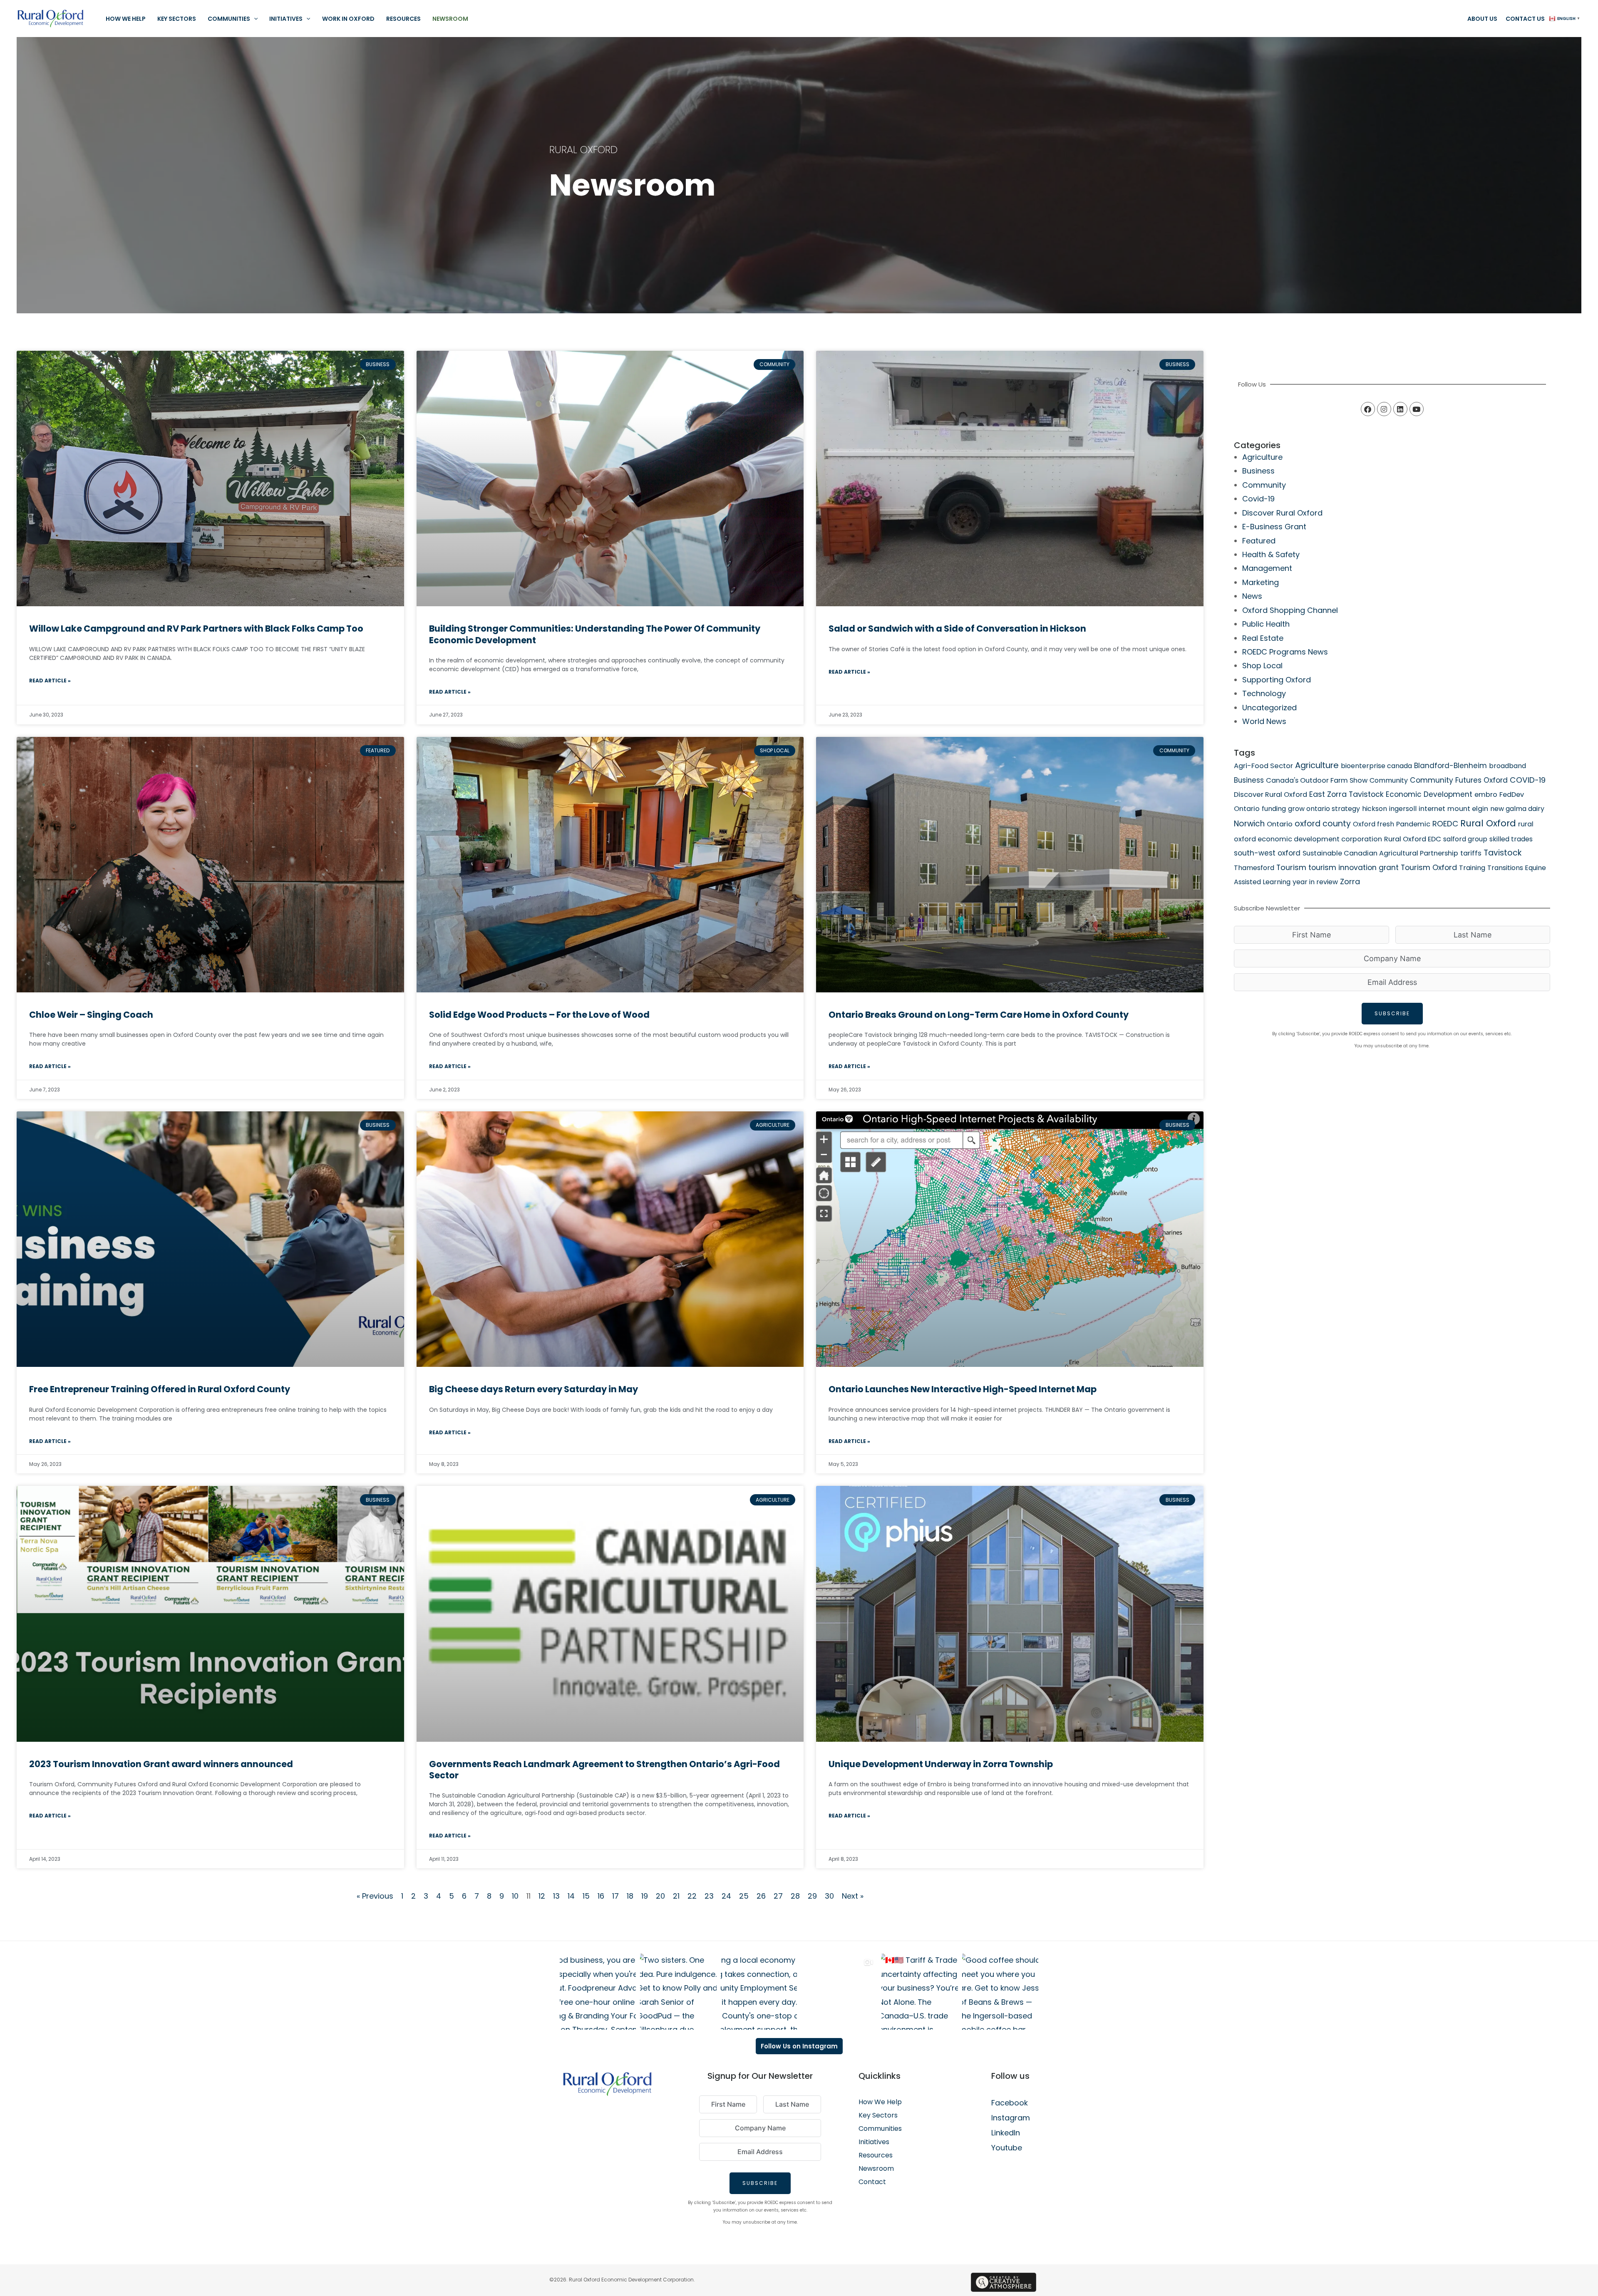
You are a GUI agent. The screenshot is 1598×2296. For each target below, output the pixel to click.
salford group (1465, 839)
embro (1486, 795)
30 (829, 1896)
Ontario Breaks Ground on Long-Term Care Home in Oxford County (979, 1015)
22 (692, 1896)
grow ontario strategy (1324, 809)
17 (615, 1896)
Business (1258, 471)
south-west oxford (1267, 853)
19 (645, 1896)
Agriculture (1262, 457)
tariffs (1471, 853)
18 (630, 1896)
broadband (1507, 766)
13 (556, 1896)
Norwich (1249, 824)
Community (1264, 485)
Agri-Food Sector (1263, 766)
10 (515, 1896)
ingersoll (1403, 809)
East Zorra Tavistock (1346, 794)
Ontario (1280, 824)
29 (812, 1896)
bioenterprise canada (1376, 766)
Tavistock (1502, 853)
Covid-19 (1258, 499)
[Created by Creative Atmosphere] (1004, 2282)
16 (601, 1896)
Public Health (1266, 624)
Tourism (1291, 867)
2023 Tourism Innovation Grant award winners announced (161, 1764)
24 (726, 1896)
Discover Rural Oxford (1282, 513)
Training (1472, 868)
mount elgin (1468, 809)
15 (586, 1896)
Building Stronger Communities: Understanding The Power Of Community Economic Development (595, 634)
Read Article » (50, 681)
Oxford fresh (1373, 824)
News (1252, 596)
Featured (1259, 541)
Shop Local (1262, 666)
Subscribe (1392, 1013)
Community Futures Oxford (1459, 780)
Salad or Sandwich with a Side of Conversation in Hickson (957, 629)
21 (676, 1896)
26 (761, 1896)
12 (542, 1896)
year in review (1315, 882)
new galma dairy (1517, 809)
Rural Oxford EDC (1413, 839)
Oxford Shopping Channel (1290, 610)
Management (1267, 568)
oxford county (1323, 824)
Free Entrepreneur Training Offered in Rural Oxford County (160, 1389)
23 (709, 1896)
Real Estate (1263, 638)
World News (1264, 721)
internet (1432, 809)
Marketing (1261, 582)
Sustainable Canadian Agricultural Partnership (1380, 853)
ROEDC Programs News (1285, 652)
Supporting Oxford (1277, 680)
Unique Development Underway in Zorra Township (941, 1764)
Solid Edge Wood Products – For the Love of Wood (539, 1015)
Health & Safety (1271, 554)
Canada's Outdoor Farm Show (1317, 780)
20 (660, 1896)
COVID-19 (1528, 780)
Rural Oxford (1488, 823)
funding (1274, 809)
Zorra (1350, 881)
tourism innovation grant (1354, 868)
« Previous (375, 1896)
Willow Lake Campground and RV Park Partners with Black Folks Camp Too (196, 629)
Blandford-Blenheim (1450, 766)
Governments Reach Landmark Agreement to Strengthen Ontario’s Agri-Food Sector (604, 1770)
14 (571, 1896)
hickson (1375, 809)
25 (744, 1896)
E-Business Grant (1274, 527)
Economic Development (1429, 794)
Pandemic (1413, 824)
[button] (254, 19)
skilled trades (1511, 839)
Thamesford (1254, 868)
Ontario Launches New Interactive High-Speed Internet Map (963, 1389)
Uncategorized (1269, 708)
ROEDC (1445, 824)
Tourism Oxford (1429, 867)
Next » (853, 1896)
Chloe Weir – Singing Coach (91, 1015)
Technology (1264, 693)
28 (795, 1896)
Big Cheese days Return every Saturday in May (533, 1389)
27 (778, 1896)
